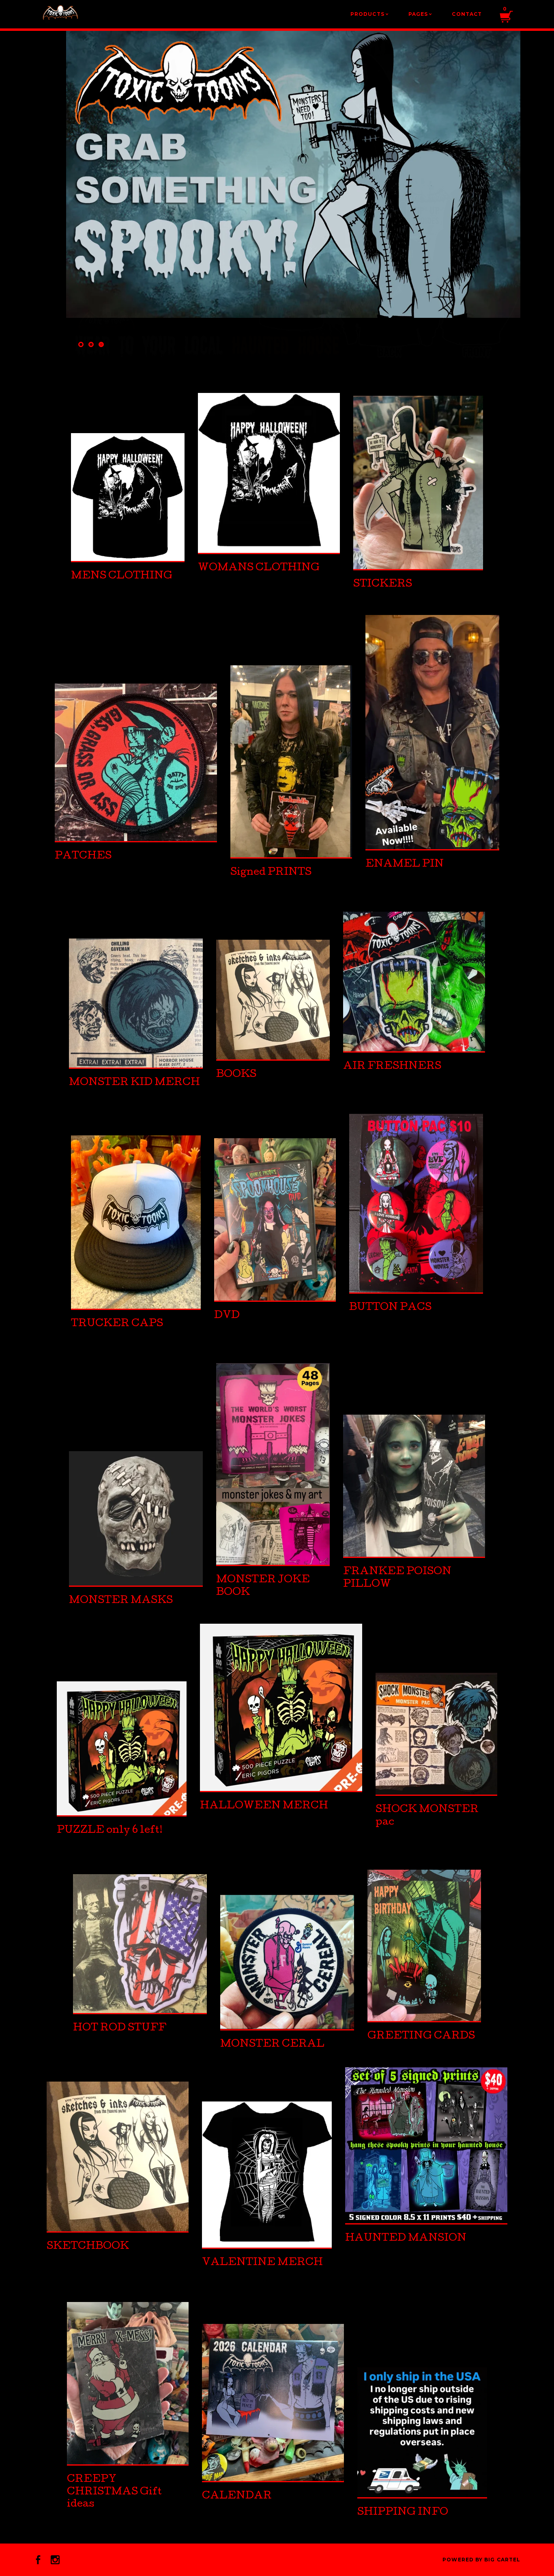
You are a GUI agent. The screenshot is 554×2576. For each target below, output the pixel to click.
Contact (467, 14)
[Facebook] (38, 2560)
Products (369, 14)
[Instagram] (55, 2560)
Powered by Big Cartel (481, 2560)
